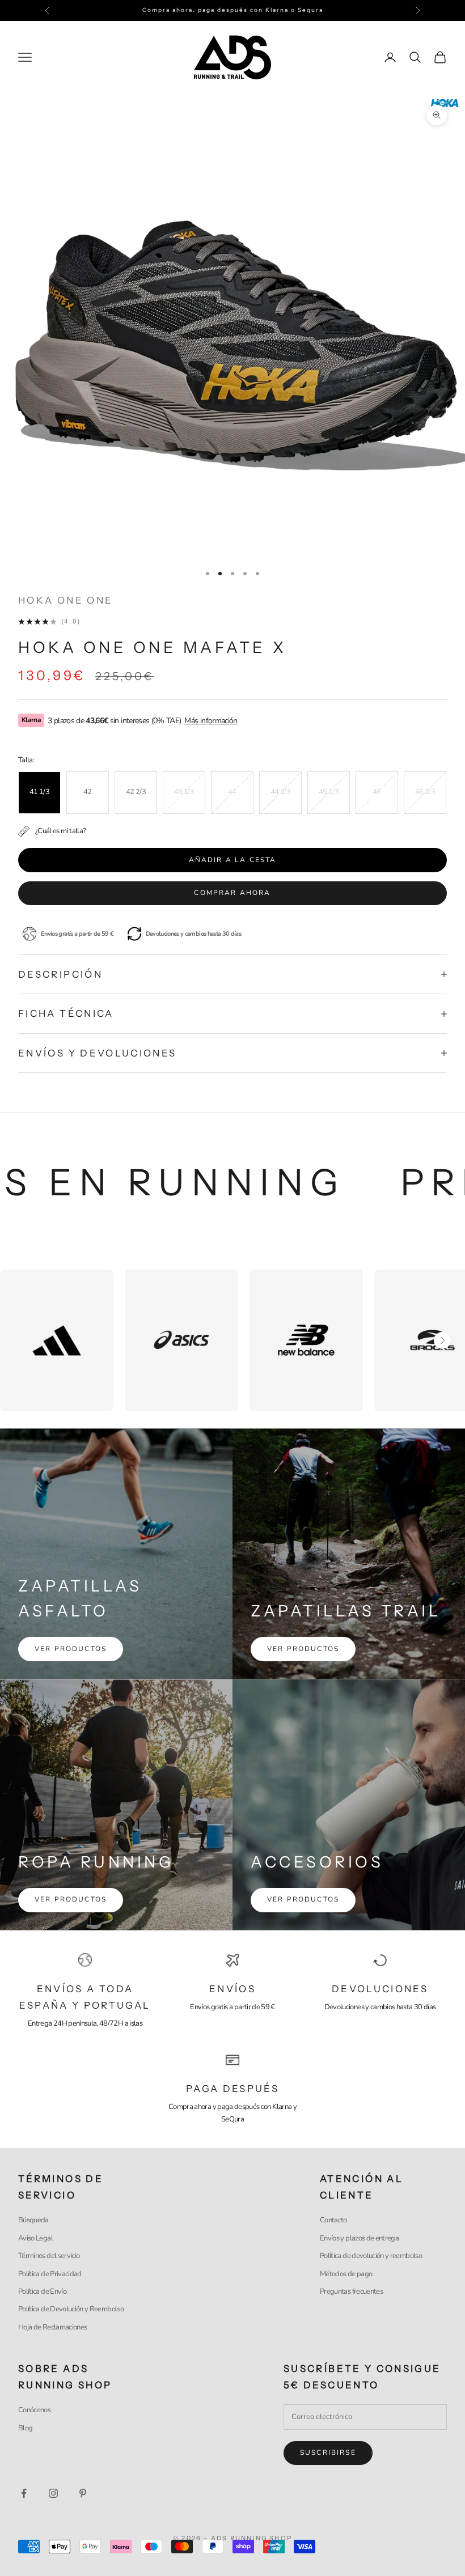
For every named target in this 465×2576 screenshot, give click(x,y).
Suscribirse (328, 2452)
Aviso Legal (35, 2238)
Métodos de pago (346, 2274)
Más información (211, 721)
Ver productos (71, 1649)
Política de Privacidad (50, 2274)
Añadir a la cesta (233, 860)
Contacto (333, 2220)
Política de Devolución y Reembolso (71, 2309)
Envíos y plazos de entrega (359, 2238)
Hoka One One (65, 600)
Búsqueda (33, 2220)
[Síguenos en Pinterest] (83, 2493)
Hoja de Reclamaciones (52, 2327)
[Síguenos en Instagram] (53, 2493)
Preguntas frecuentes (351, 2291)
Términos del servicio (49, 2256)
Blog (25, 2428)
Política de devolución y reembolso (371, 2256)
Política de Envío (42, 2291)
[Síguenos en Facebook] (24, 2493)
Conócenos (34, 2410)
